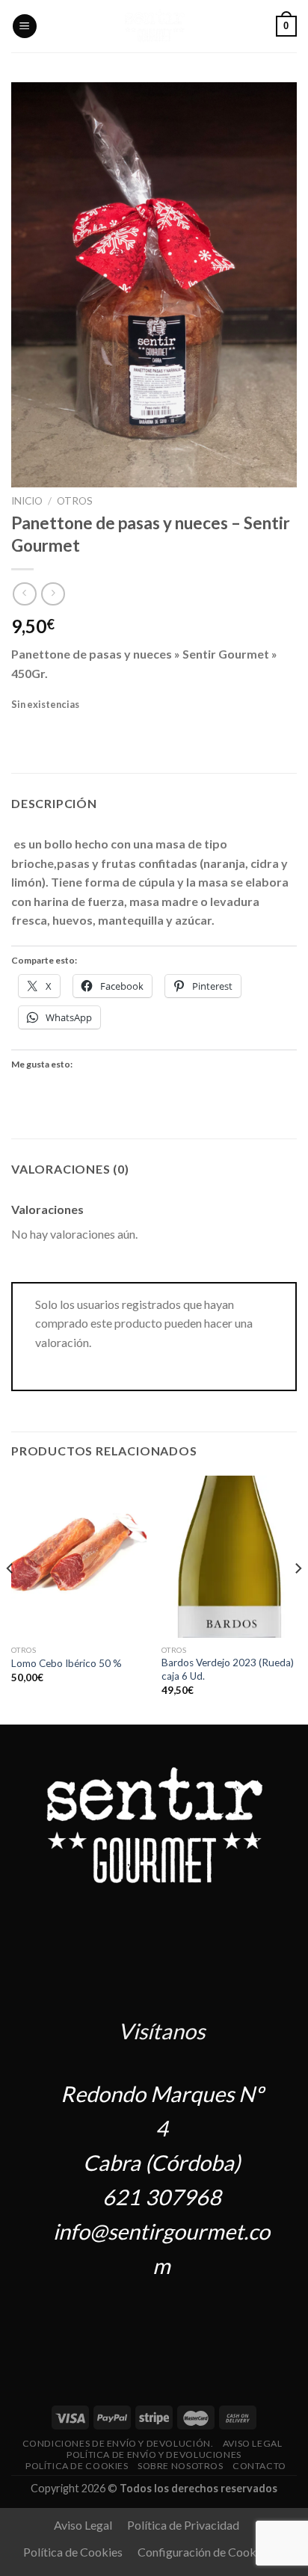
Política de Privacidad (183, 2525)
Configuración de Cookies (204, 2552)
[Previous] (10, 1599)
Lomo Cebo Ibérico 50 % (67, 1663)
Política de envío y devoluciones (154, 2455)
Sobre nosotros (181, 2466)
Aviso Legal (83, 2525)
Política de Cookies (77, 2466)
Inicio (27, 501)
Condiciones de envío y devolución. (118, 2443)
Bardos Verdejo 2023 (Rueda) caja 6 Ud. (228, 1669)
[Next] (298, 1599)
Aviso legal (253, 2443)
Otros (75, 501)
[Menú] (25, 27)
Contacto (259, 2466)
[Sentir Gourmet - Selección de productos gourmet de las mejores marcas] (154, 26)
